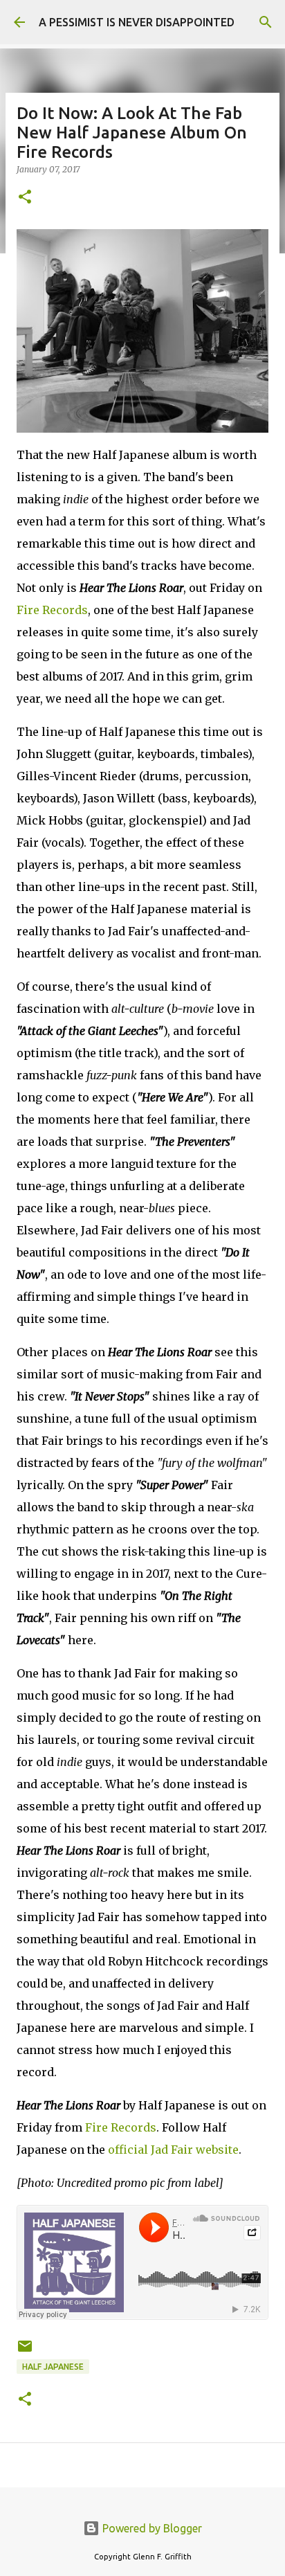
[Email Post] (25, 2351)
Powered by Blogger (151, 2528)
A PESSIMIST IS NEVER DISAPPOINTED (137, 22)
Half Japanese (53, 2367)
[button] (25, 198)
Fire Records (52, 610)
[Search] (266, 22)
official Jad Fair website (173, 2150)
